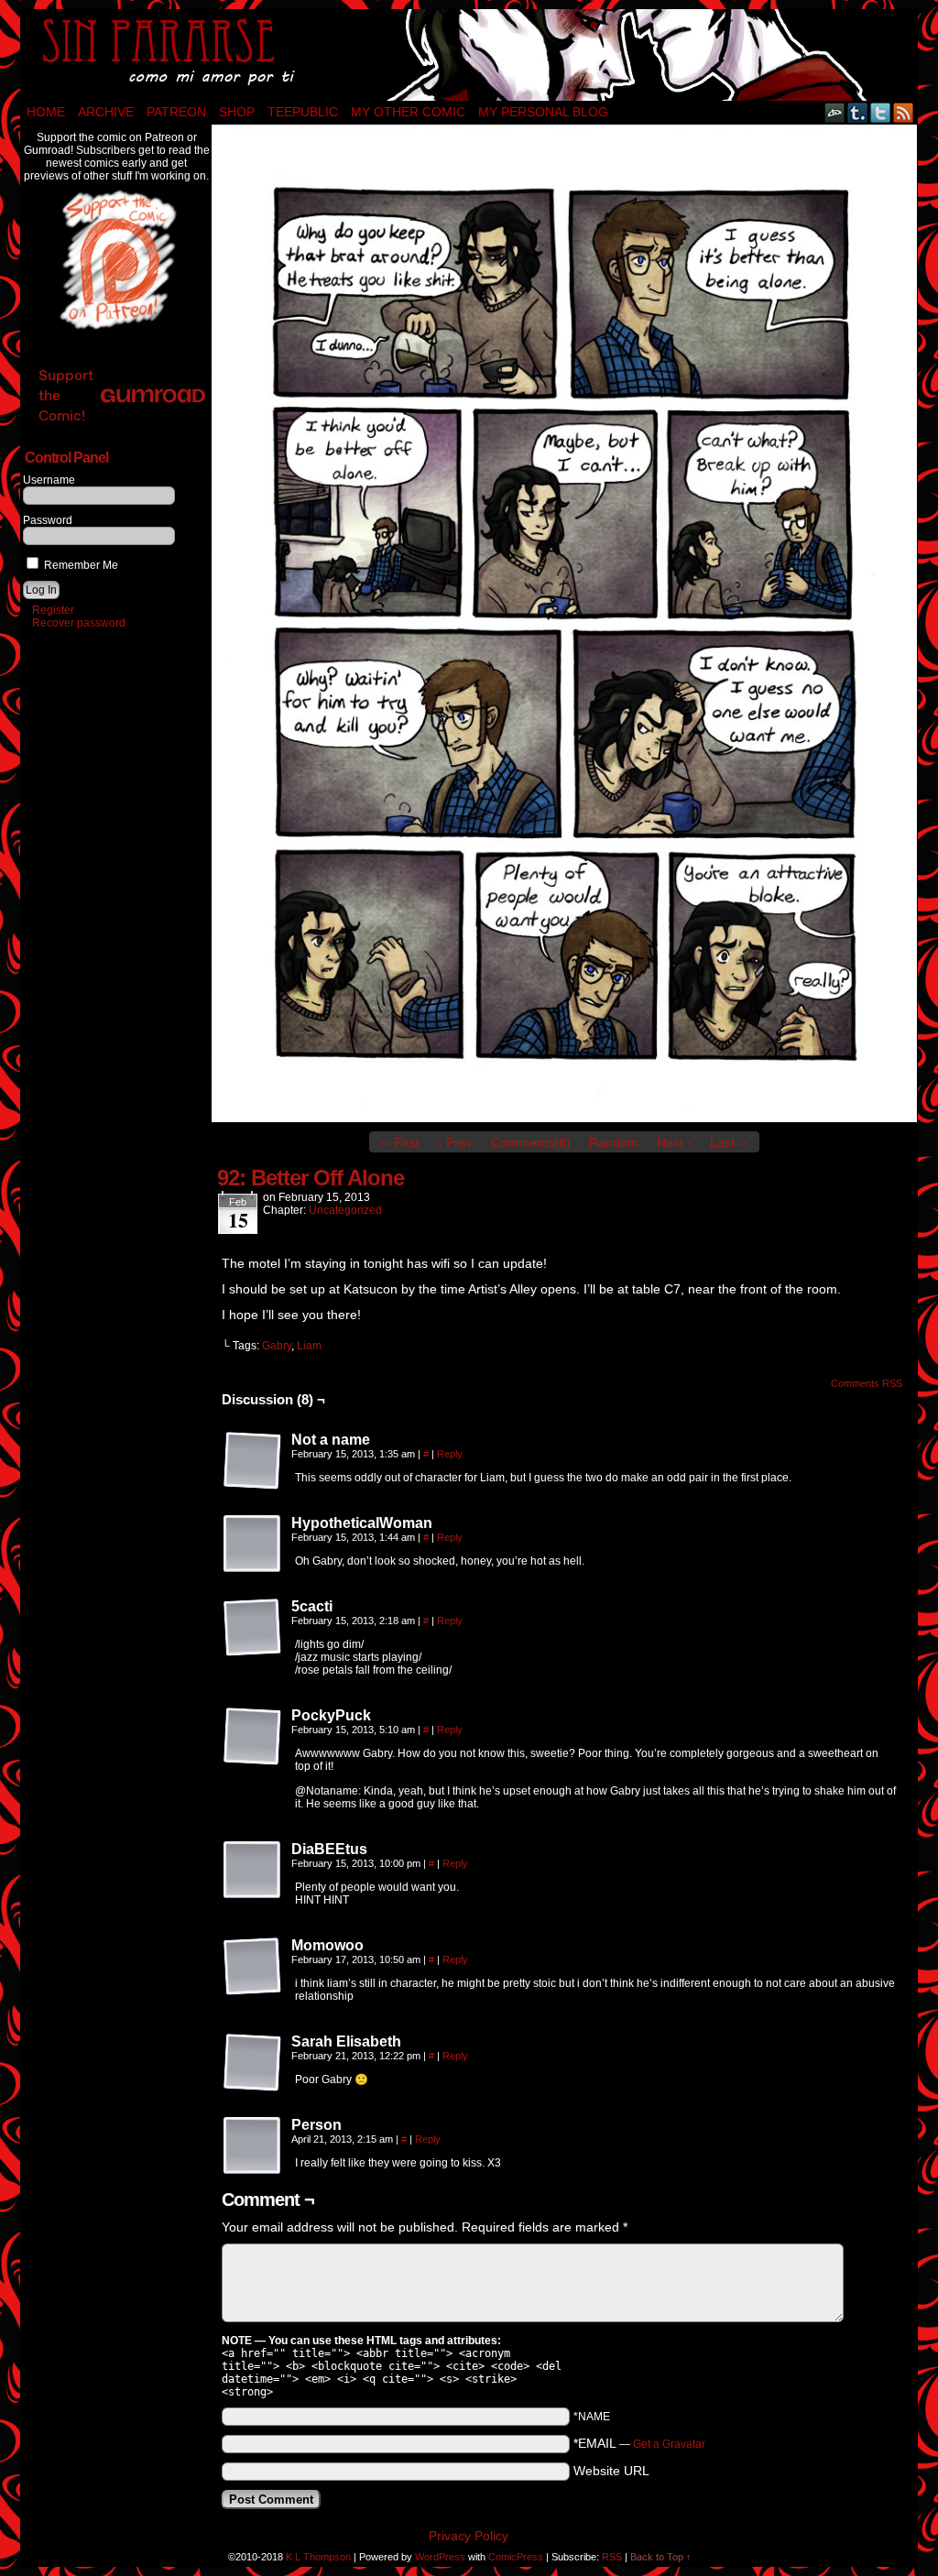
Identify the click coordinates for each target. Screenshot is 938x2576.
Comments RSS (867, 1383)
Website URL (611, 2471)
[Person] (253, 2146)
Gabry (277, 1346)
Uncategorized (345, 1210)
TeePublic (303, 112)
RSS (904, 112)
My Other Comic (408, 112)
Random (614, 1142)
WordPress (440, 2557)
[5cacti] (253, 1628)
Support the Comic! (66, 395)
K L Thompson (318, 2557)
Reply (450, 1454)
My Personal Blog (543, 112)
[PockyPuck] (253, 1737)
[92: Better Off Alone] (564, 1118)
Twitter (881, 112)
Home (46, 112)
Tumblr (858, 112)
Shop (237, 112)
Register (53, 610)
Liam (309, 1346)
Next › (674, 1142)
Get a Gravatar (669, 2444)
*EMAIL (639, 2443)
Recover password (79, 623)
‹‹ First (400, 1142)
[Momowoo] (253, 1967)
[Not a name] (253, 1461)
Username (49, 480)
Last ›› (729, 1142)
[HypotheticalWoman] (253, 1545)
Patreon (176, 112)
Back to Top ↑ (661, 2557)
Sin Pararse (469, 55)
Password (48, 520)
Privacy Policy (469, 2536)
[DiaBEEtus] (253, 1871)
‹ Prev (455, 1142)
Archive (106, 112)
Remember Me (80, 565)
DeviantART (835, 112)
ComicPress (516, 2557)
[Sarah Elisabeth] (253, 2063)
